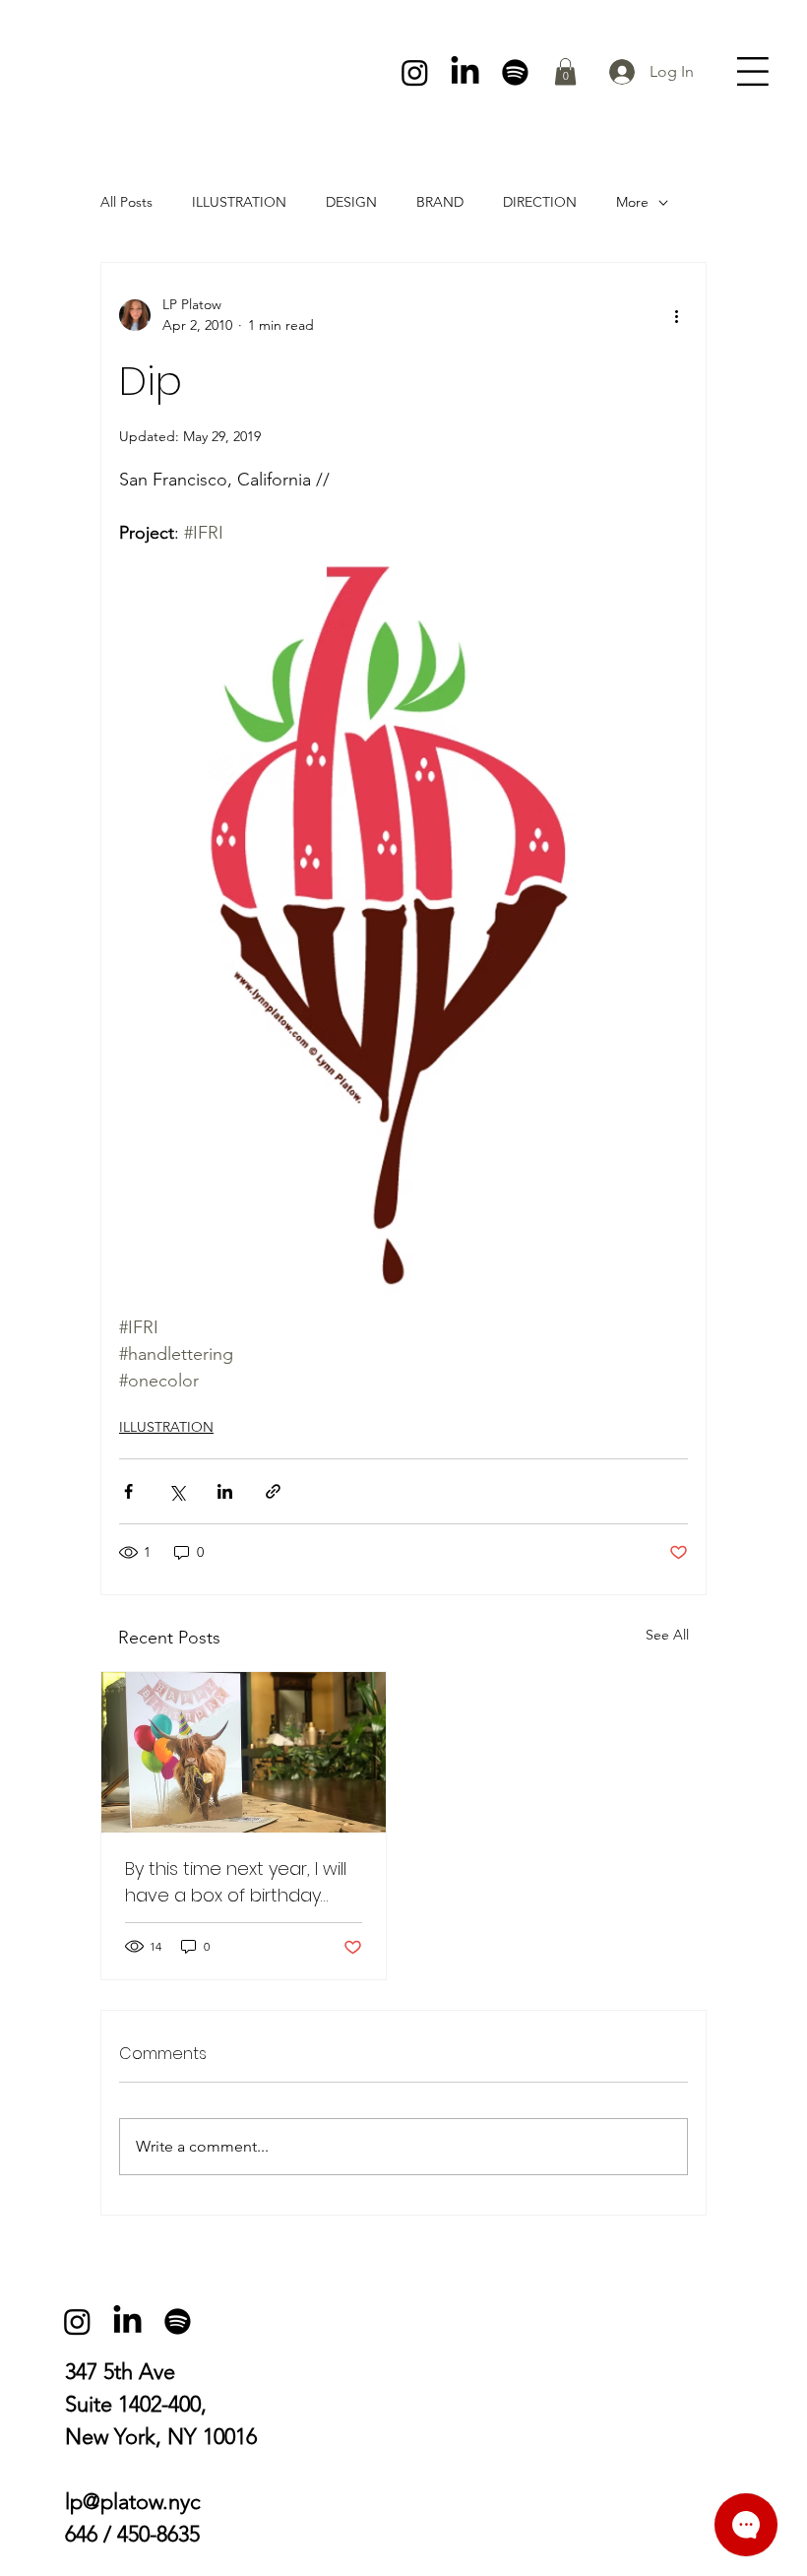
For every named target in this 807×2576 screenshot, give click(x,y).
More (632, 202)
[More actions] (676, 315)
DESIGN (351, 202)
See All (667, 1635)
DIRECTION (540, 202)
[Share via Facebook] (128, 1491)
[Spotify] (515, 72)
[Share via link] (273, 1491)
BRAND (440, 202)
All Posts (126, 202)
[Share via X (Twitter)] (177, 1491)
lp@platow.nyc (133, 2502)
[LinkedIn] (465, 72)
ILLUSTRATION (239, 202)
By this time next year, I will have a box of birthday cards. (236, 1882)
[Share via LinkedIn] (225, 1491)
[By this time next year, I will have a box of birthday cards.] (244, 1752)
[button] (565, 71)
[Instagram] (415, 72)
